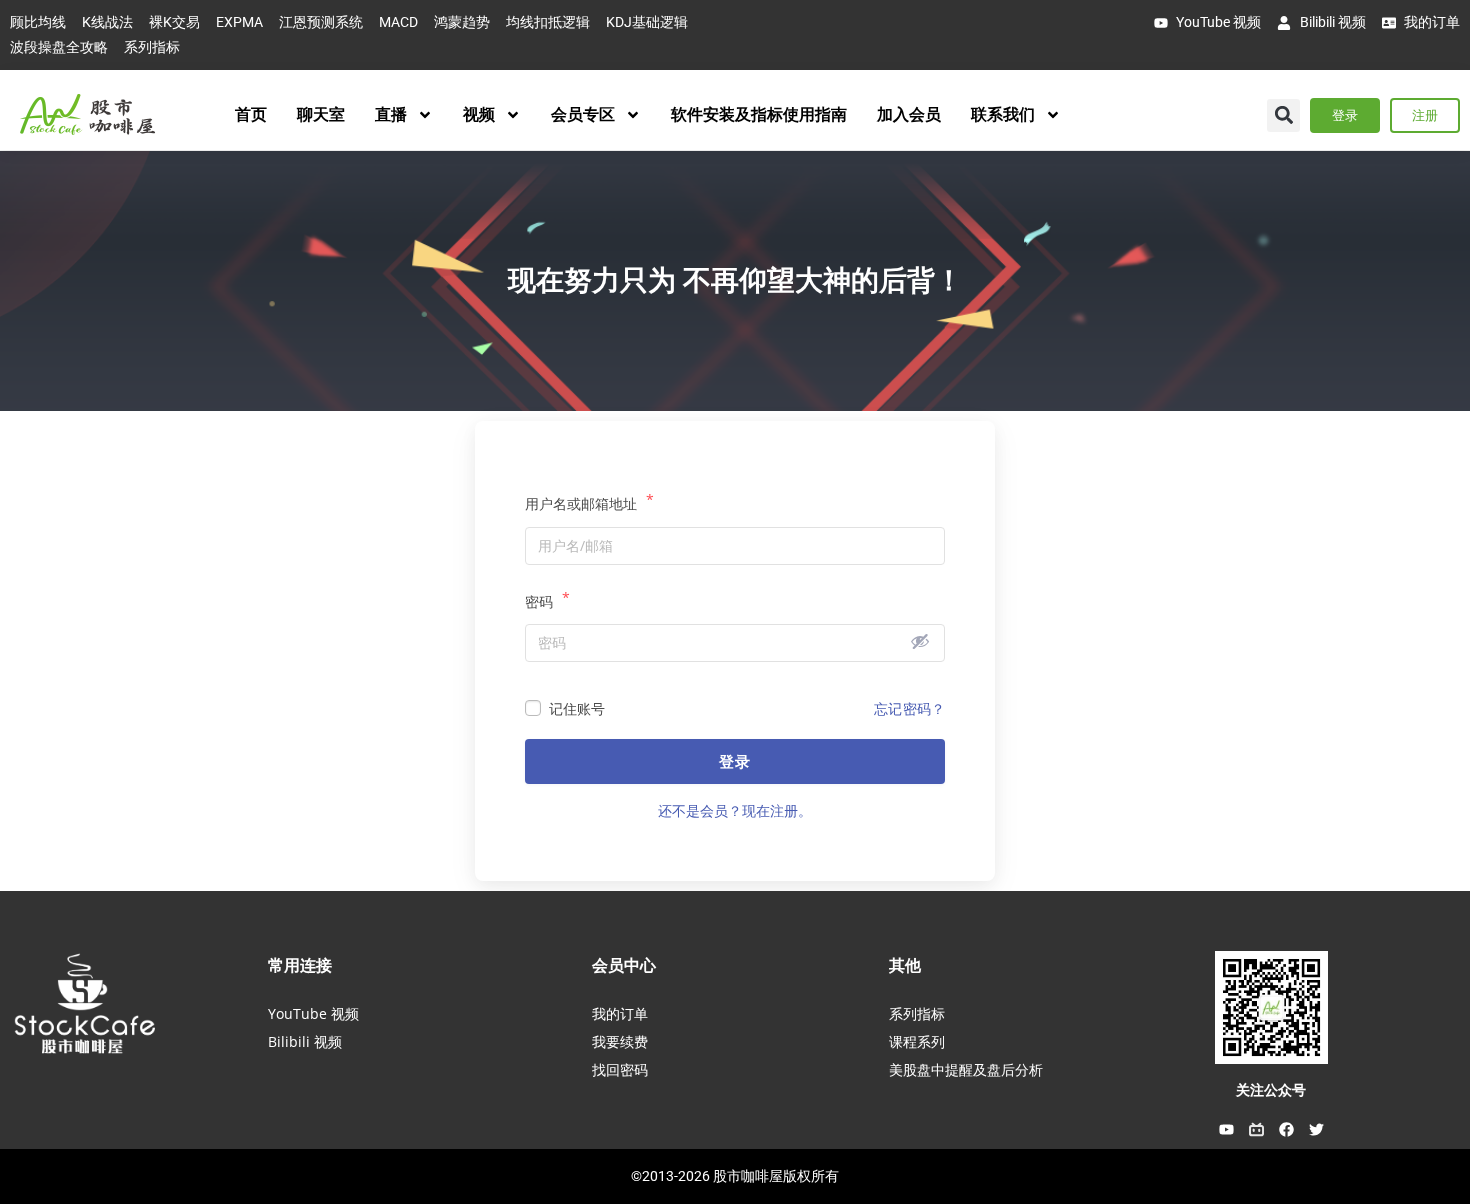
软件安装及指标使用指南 (759, 114)
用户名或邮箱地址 (589, 502)
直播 (391, 114)
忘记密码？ (909, 708)
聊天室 (321, 114)
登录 (735, 761)
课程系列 (917, 1041)
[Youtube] (1226, 1130)
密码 (547, 600)
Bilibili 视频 (305, 1041)
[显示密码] (920, 641)
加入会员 (909, 114)
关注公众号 (1271, 1090)
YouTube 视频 (313, 1013)
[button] (1283, 115)
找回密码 (620, 1069)
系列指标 (917, 1013)
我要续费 (620, 1041)
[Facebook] (1286, 1130)
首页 (251, 114)
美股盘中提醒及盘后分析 (966, 1069)
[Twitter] (1316, 1130)
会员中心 (624, 965)
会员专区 (583, 114)
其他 (905, 965)
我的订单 (620, 1013)
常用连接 (300, 965)
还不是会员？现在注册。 (735, 810)
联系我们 (1003, 114)
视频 (479, 114)
